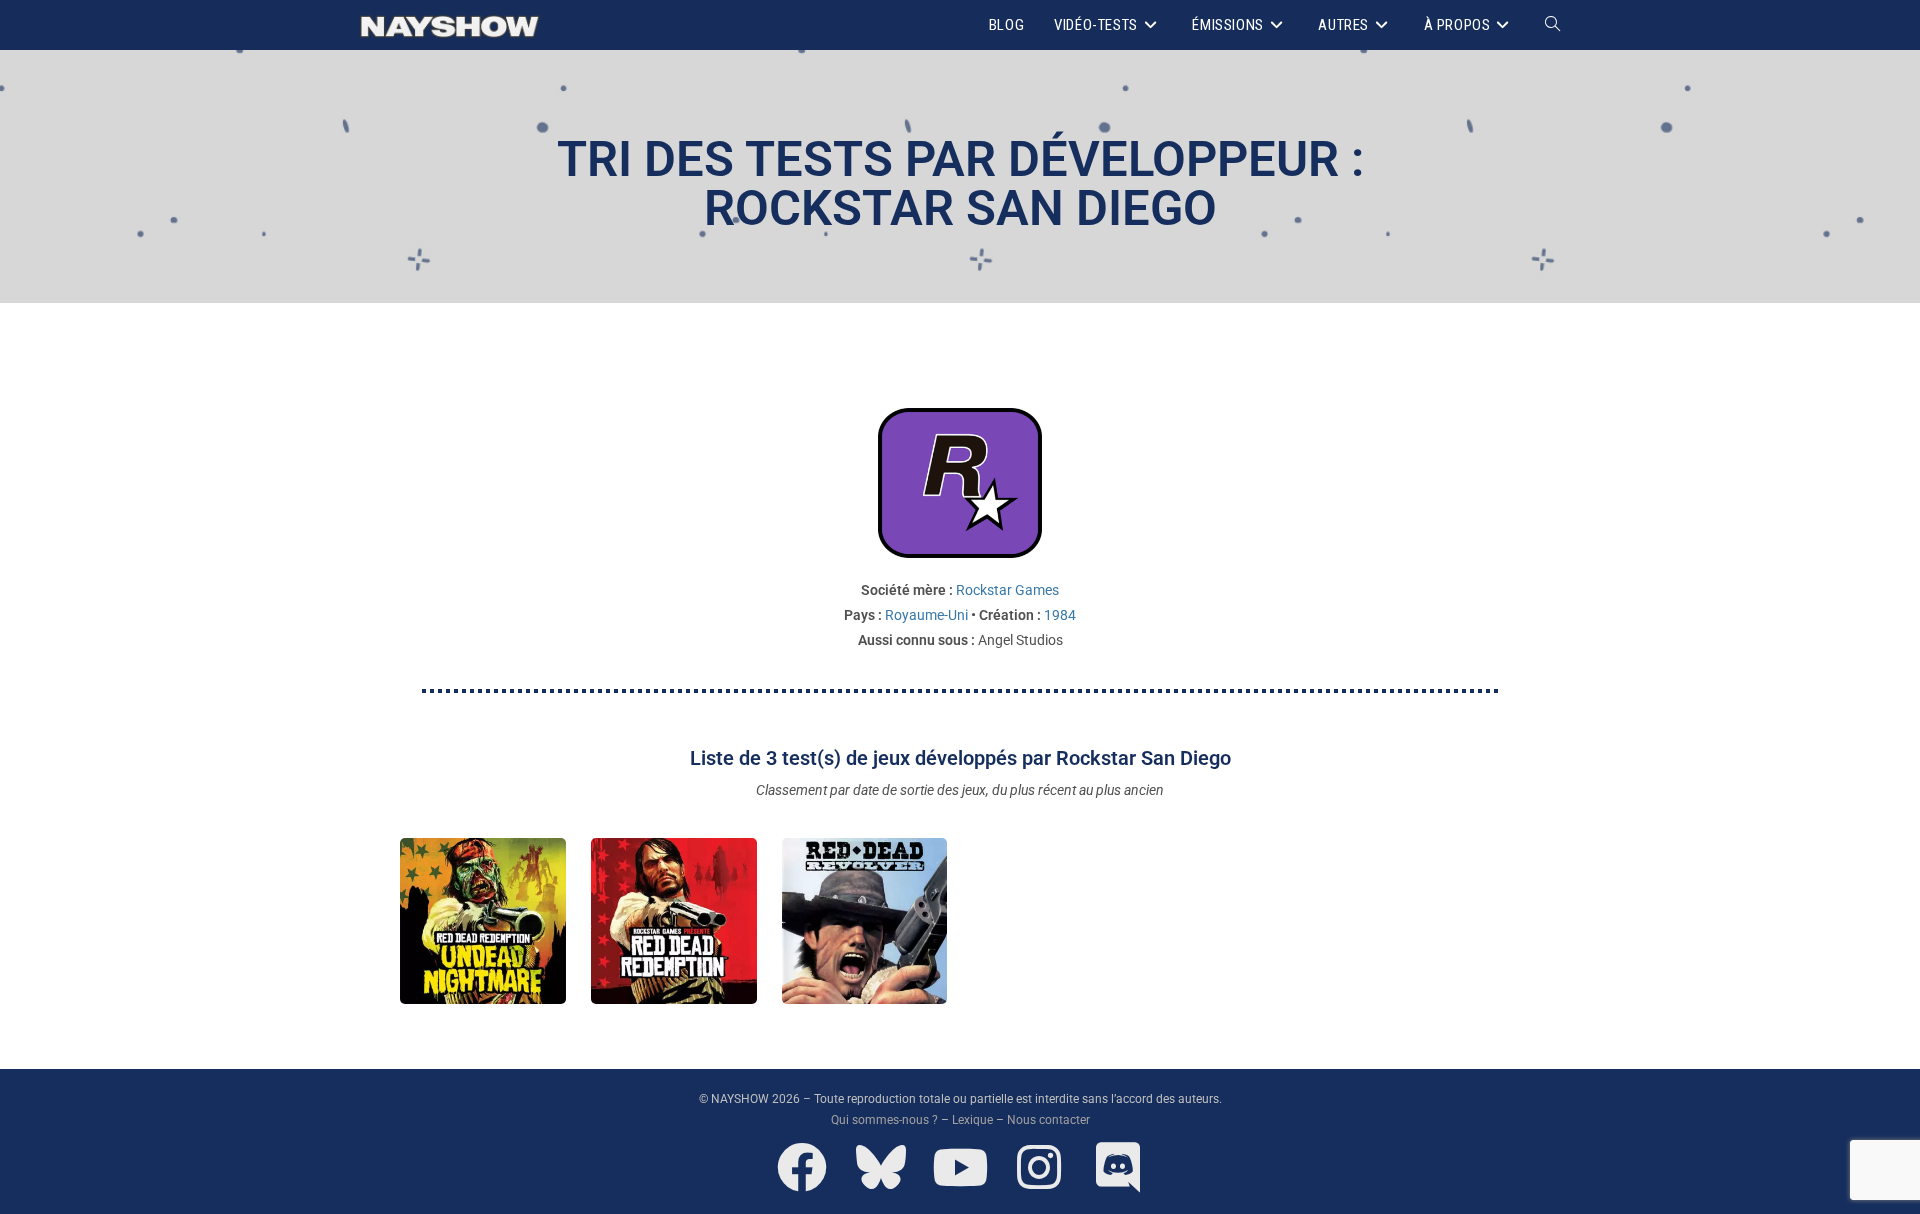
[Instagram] (1039, 1167)
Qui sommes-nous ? (884, 1120)
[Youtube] (960, 1167)
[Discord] (1118, 1167)
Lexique (972, 1120)
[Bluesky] (881, 1167)
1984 (1060, 615)
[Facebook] (802, 1167)
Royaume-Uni (926, 615)
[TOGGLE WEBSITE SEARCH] (1552, 25)
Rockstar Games (1007, 590)
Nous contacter (1048, 1120)
